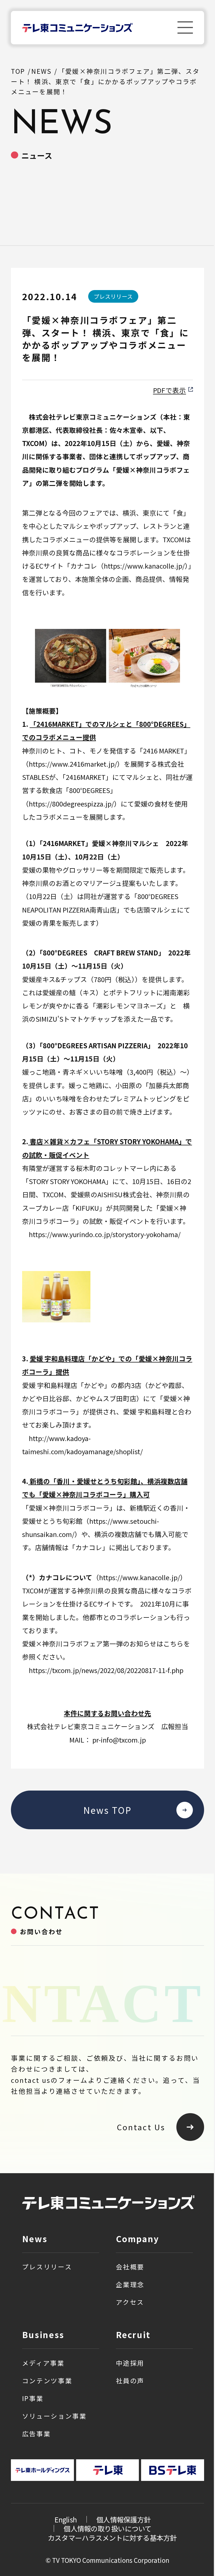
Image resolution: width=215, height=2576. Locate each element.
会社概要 (130, 2267)
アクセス (130, 2302)
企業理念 (130, 2284)
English (66, 2519)
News (35, 2239)
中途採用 (130, 2363)
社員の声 (130, 2381)
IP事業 (33, 2398)
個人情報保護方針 (123, 2519)
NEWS (41, 71)
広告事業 (37, 2434)
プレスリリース (47, 2267)
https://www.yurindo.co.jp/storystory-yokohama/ (105, 1234)
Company (138, 2239)
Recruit (133, 2335)
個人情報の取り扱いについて (107, 2528)
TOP (18, 71)
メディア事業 (43, 2363)
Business (43, 2335)
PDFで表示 (170, 390)
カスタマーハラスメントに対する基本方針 (112, 2538)
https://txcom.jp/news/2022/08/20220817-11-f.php (106, 1670)
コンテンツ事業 (47, 2381)
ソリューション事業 (54, 2416)
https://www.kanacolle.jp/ (144, 566)
